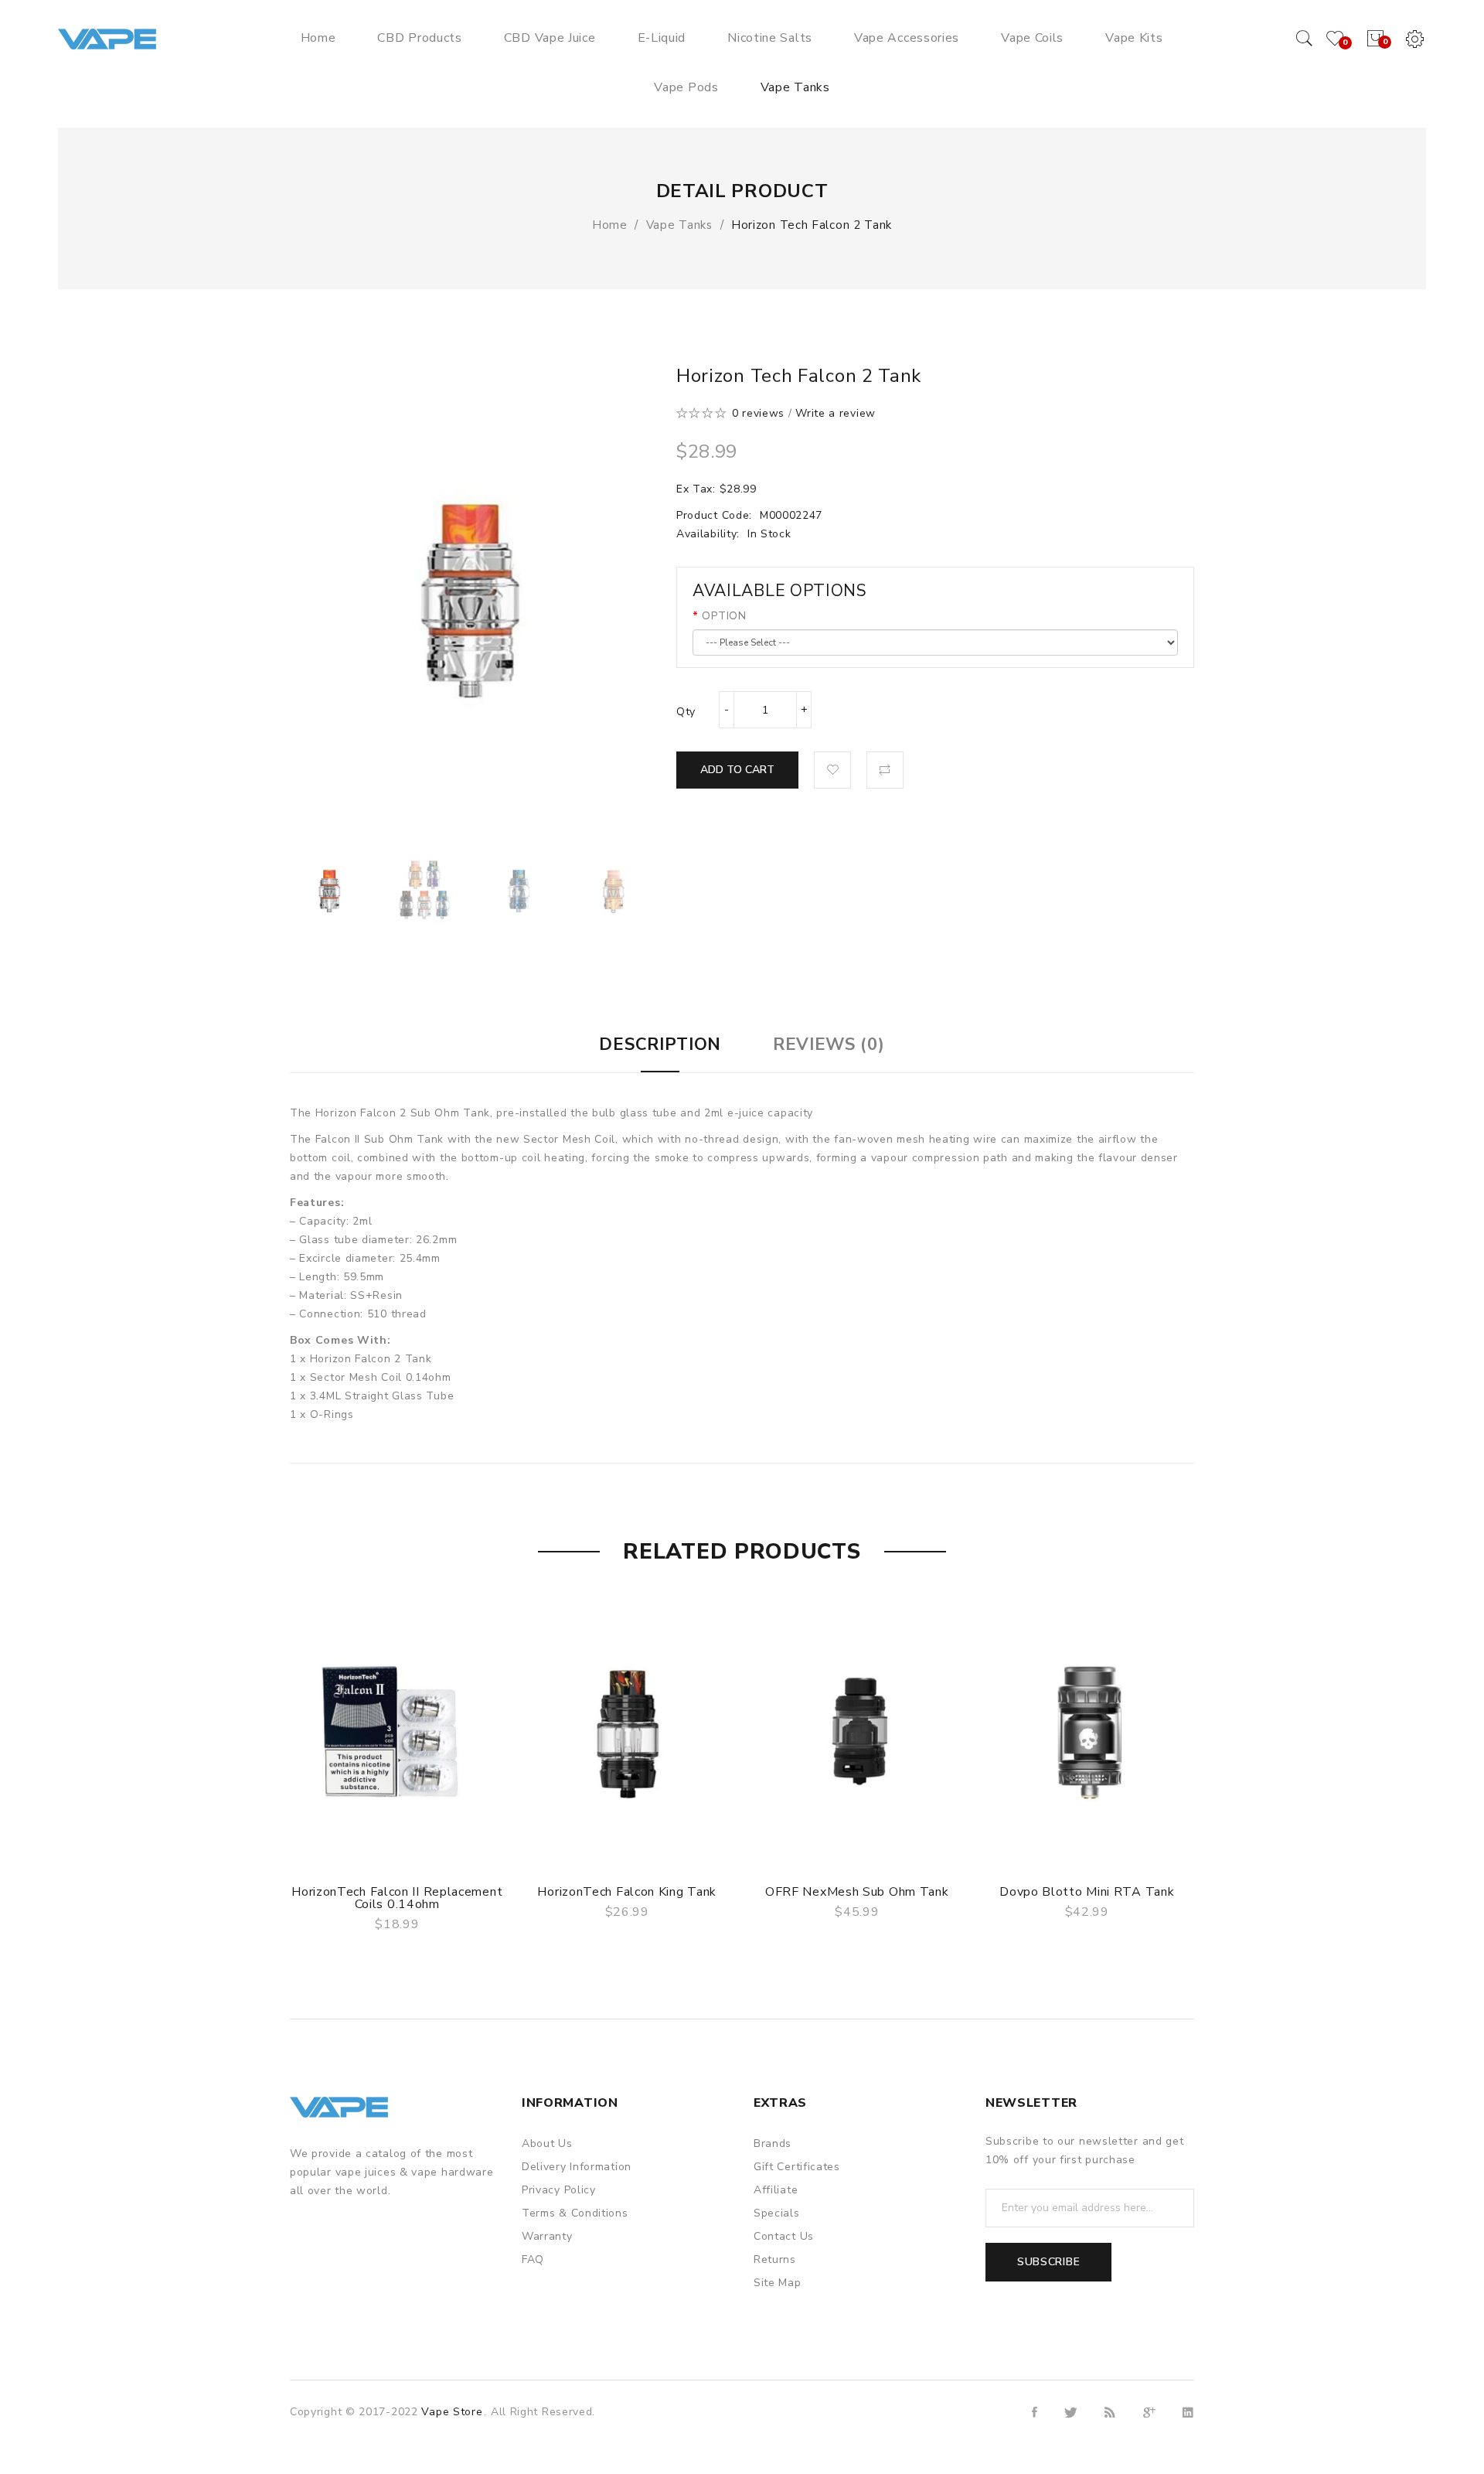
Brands (773, 2143)
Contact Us (784, 2236)
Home (610, 225)
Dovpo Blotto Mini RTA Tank (1087, 1892)
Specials (777, 2213)
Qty (686, 712)
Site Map (778, 2283)
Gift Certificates (797, 2167)
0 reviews (758, 413)
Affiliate (776, 2190)
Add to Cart (737, 770)
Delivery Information (577, 2167)
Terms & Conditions (575, 2213)
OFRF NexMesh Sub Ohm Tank (857, 1892)
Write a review (836, 413)
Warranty (547, 2236)
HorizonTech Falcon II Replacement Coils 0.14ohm (397, 1898)
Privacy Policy (559, 2190)
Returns (775, 2259)
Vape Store (452, 2412)
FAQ (533, 2259)
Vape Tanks (679, 225)
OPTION (724, 616)
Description (660, 1044)
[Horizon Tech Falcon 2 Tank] (330, 889)
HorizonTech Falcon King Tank (627, 1892)
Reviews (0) (829, 1044)
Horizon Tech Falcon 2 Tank (812, 225)
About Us (547, 2143)
